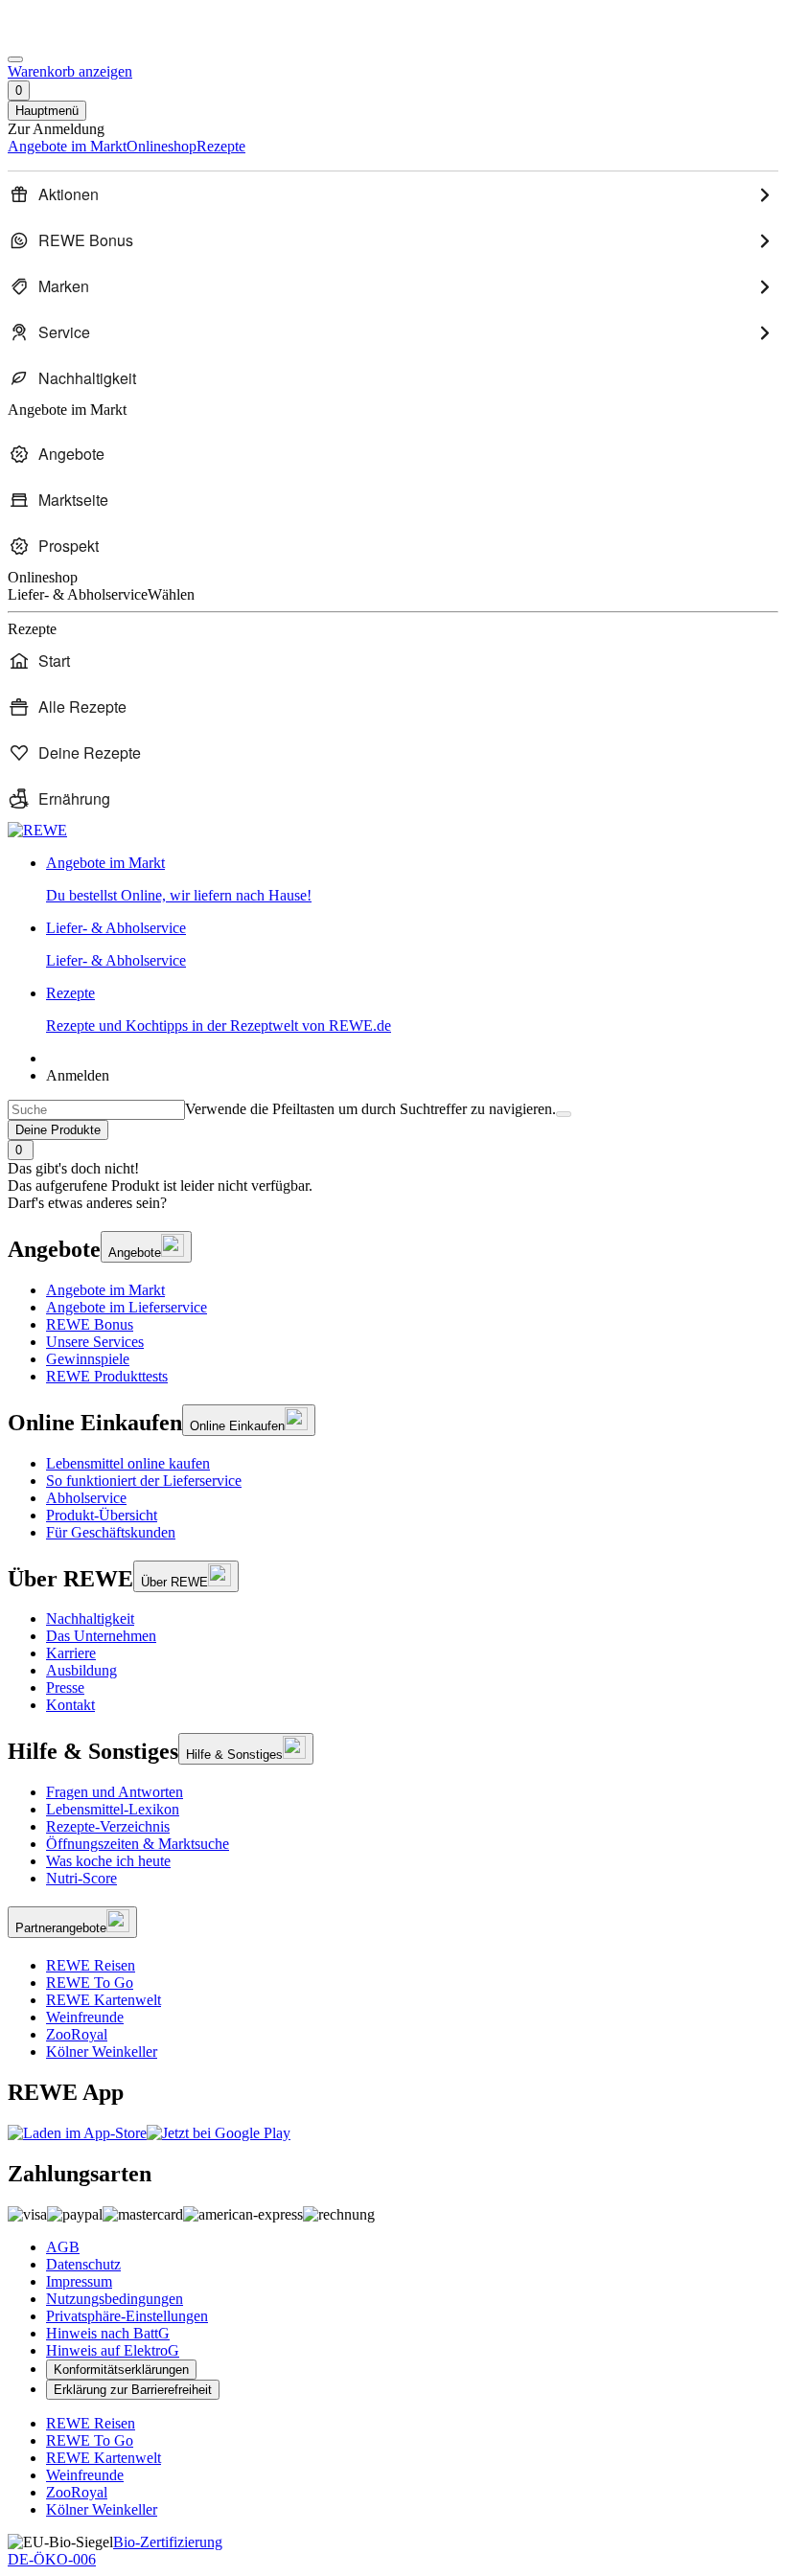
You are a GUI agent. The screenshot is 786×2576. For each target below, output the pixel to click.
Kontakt (70, 1705)
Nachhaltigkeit (90, 1619)
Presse (65, 1687)
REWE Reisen (91, 1965)
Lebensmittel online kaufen (128, 1463)
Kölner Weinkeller (102, 2052)
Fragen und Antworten (115, 1792)
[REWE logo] (37, 830)
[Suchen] (564, 1114)
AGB (63, 2247)
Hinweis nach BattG (108, 2333)
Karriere (71, 1653)
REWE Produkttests (107, 1376)
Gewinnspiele (88, 1359)
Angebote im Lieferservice (127, 1307)
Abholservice (86, 1498)
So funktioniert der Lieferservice (144, 1481)
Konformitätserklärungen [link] (121, 2370)
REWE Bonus (90, 1324)
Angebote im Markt (105, 1290)
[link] (412, 879)
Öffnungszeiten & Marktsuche (138, 1844)
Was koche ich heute (108, 1861)
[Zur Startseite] (73, 37)
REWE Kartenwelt (104, 2000)
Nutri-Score (81, 1878)
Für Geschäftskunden (111, 1532)
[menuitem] (393, 194)
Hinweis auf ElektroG (113, 2350)
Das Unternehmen (101, 1636)
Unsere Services (95, 1342)
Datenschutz (83, 2264)
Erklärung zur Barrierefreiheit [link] (133, 2390)
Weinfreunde (85, 2017)
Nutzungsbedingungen (115, 2299)
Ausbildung (81, 1670)
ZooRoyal (77, 2034)
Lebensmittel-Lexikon (113, 1809)
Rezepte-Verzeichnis (108, 1826)
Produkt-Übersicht (102, 1515)
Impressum (79, 2281)
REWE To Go (90, 1983)
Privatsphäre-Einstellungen (127, 2316)
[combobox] (96, 1110)
